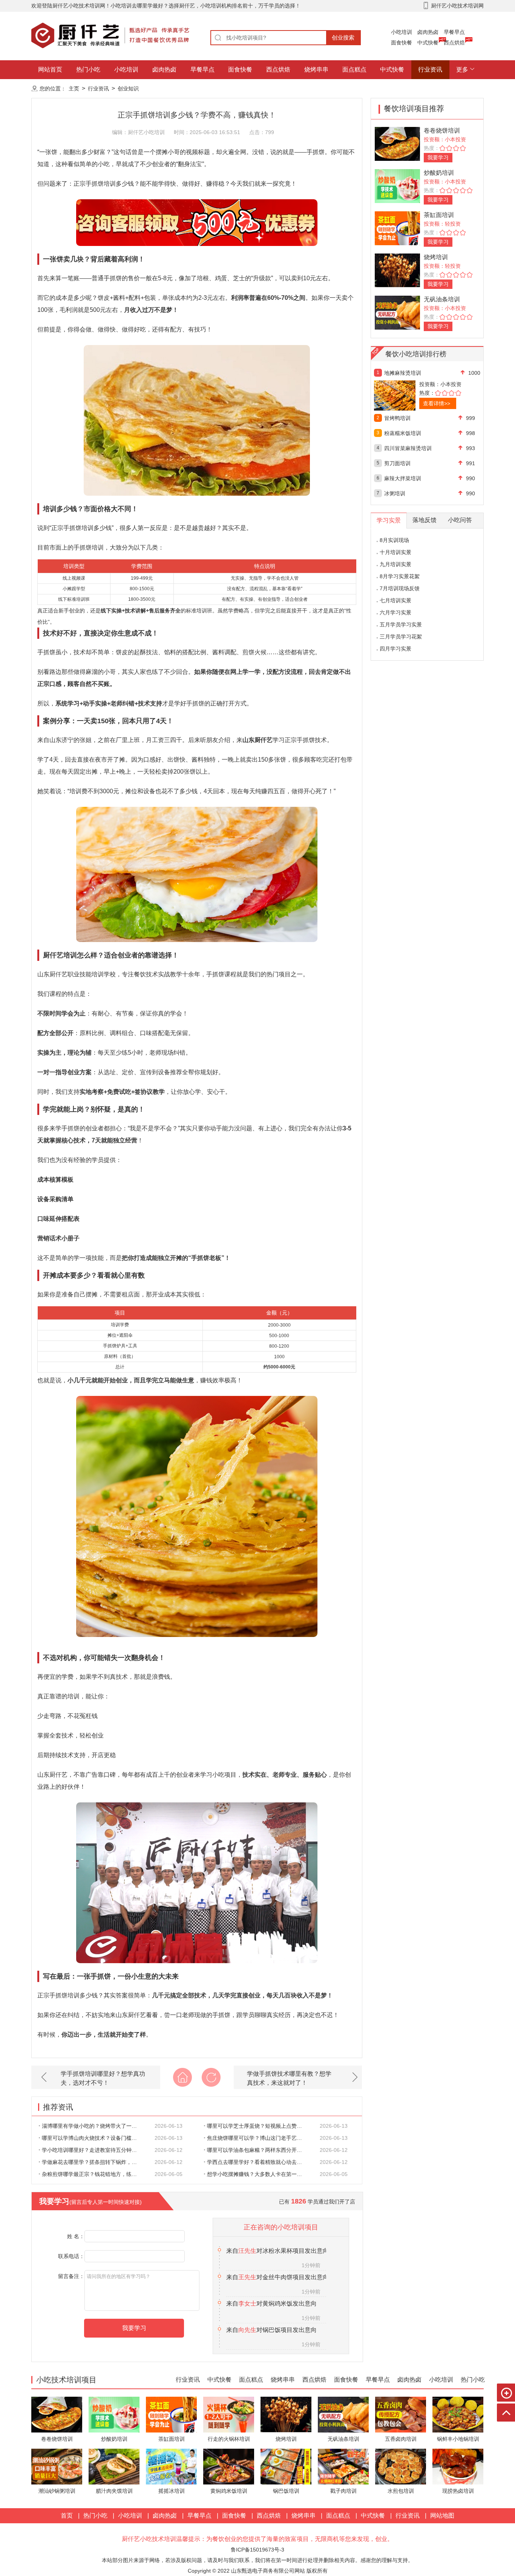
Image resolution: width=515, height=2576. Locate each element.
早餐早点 (454, 32)
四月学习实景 (395, 649)
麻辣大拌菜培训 (403, 478)
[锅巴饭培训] (286, 2466)
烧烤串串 (316, 69)
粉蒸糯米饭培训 (403, 433)
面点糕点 (354, 69)
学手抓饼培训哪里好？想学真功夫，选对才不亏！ (103, 2078)
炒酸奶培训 (439, 173)
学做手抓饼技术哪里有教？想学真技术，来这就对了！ (289, 2078)
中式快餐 (428, 43)
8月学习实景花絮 (400, 576)
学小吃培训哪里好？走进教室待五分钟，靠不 (93, 2150)
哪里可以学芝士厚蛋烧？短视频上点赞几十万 (259, 2126)
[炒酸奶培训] (397, 186)
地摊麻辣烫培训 (403, 373)
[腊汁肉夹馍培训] (114, 2466)
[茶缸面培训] (397, 228)
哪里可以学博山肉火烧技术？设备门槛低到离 (93, 2138)
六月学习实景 (395, 612)
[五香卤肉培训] (401, 2414)
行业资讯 (430, 69)
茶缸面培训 (439, 215)
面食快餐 (402, 43)
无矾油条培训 (442, 299)
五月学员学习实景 (401, 625)
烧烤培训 (436, 257)
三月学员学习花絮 (401, 637)
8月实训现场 (394, 540)
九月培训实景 (395, 564)
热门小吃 (88, 69)
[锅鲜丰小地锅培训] (458, 2414)
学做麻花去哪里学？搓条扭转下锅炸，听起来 (93, 2162)
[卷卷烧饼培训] (397, 143)
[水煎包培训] (401, 2466)
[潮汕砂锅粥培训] (57, 2466)
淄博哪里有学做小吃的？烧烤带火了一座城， (93, 2126)
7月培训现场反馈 (400, 588)
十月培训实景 (395, 552)
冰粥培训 (395, 493)
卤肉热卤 (428, 32)
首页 (67, 2516)
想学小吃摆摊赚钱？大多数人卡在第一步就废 (259, 2174)
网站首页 (50, 69)
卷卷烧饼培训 (442, 131)
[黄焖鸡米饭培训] (229, 2466)
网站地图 (442, 2516)
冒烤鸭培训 (397, 418)
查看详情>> (437, 403)
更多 (462, 69)
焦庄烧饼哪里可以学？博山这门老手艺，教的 (259, 2138)
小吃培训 (402, 32)
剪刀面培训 (397, 463)
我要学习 (438, 157)
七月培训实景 (395, 600)
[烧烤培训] (397, 270)
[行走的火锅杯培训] (229, 2414)
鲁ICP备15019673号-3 (257, 2550)
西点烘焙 (454, 43)
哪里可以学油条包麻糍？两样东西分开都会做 (259, 2150)
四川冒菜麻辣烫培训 (408, 448)
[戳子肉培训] (343, 2466)
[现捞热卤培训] (458, 2466)
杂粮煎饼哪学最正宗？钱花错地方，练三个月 (93, 2174)
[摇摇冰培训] (171, 2466)
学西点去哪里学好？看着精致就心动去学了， (259, 2162)
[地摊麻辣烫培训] (411, 395)
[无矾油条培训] (397, 312)
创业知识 (128, 89)
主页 (74, 89)
